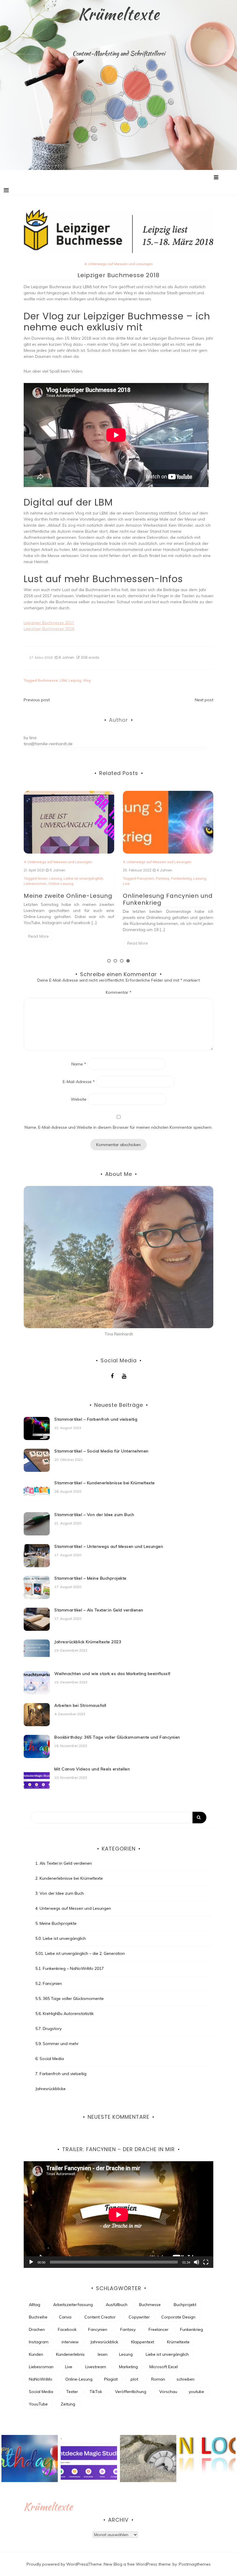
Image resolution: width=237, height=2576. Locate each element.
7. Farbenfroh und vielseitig (61, 2074)
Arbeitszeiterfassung (73, 2305)
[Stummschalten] (197, 2262)
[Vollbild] (206, 2262)
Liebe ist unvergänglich (167, 2354)
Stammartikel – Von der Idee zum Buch (94, 1515)
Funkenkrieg (82, 878)
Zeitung (68, 2404)
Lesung (101, 878)
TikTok (96, 2392)
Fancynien (46, 878)
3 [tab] (122, 961)
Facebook (67, 2329)
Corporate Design (178, 2317)
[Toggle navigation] (6, 190)
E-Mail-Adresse (79, 1082)
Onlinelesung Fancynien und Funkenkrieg (69, 899)
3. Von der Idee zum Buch (60, 1893)
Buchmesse (48, 680)
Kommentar (119, 992)
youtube (196, 2392)
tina (33, 738)
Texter (72, 2392)
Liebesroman (41, 2367)
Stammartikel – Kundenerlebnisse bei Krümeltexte (105, 1483)
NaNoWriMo (41, 2379)
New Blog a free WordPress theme (137, 2564)
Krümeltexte (119, 14)
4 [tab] (128, 961)
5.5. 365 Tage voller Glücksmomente (70, 1998)
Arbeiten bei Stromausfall (80, 1705)
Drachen (37, 2329)
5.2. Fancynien (49, 1983)
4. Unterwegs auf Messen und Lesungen (119, 264)
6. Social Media (50, 2059)
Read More (38, 943)
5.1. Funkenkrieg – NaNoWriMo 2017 (70, 1968)
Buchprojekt (185, 2305)
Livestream (96, 2367)
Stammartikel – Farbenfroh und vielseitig (96, 1419)
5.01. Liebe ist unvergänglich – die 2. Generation (80, 1953)
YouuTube (38, 2404)
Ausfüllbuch (117, 2305)
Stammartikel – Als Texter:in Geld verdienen (99, 1610)
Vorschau (168, 2392)
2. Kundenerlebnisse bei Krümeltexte (69, 1878)
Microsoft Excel (164, 2367)
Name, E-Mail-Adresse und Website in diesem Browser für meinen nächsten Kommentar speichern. (118, 1127)
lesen (103, 2354)
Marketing (128, 2367)
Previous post (37, 700)
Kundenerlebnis (70, 2354)
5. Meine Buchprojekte (56, 1923)
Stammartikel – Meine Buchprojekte (90, 1578)
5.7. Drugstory (48, 2029)
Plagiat (111, 2379)
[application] (118, 2215)
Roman (158, 2379)
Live (27, 883)
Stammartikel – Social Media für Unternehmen (101, 1451)
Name (79, 1064)
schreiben (186, 2379)
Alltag (35, 2305)
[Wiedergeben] (31, 2262)
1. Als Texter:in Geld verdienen (64, 1863)
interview (70, 2342)
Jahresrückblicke (50, 2089)
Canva (65, 2317)
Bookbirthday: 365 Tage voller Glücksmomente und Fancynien (117, 1737)
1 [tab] (109, 961)
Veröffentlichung (131, 2392)
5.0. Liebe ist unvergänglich (61, 1938)
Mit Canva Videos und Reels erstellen (92, 1769)
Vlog (87, 680)
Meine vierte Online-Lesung (166, 896)
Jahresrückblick (104, 2342)
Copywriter (139, 2317)
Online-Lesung (79, 2379)
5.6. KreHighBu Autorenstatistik (64, 2014)
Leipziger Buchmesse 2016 (49, 629)
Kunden (36, 2354)
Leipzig (75, 680)
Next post (204, 700)
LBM (63, 680)
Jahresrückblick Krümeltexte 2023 (88, 1642)
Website (79, 1099)
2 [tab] (115, 961)
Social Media (41, 2392)
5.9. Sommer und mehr (57, 2044)
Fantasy (63, 878)
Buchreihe (38, 2317)
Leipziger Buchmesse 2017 (49, 623)
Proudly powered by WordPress (57, 2564)
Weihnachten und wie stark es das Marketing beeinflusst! (112, 1674)
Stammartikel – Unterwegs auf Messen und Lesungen (109, 1546)
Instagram (39, 2342)
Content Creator (100, 2317)
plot (134, 2379)
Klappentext (143, 2342)
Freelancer (159, 2329)
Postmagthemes (195, 2564)
